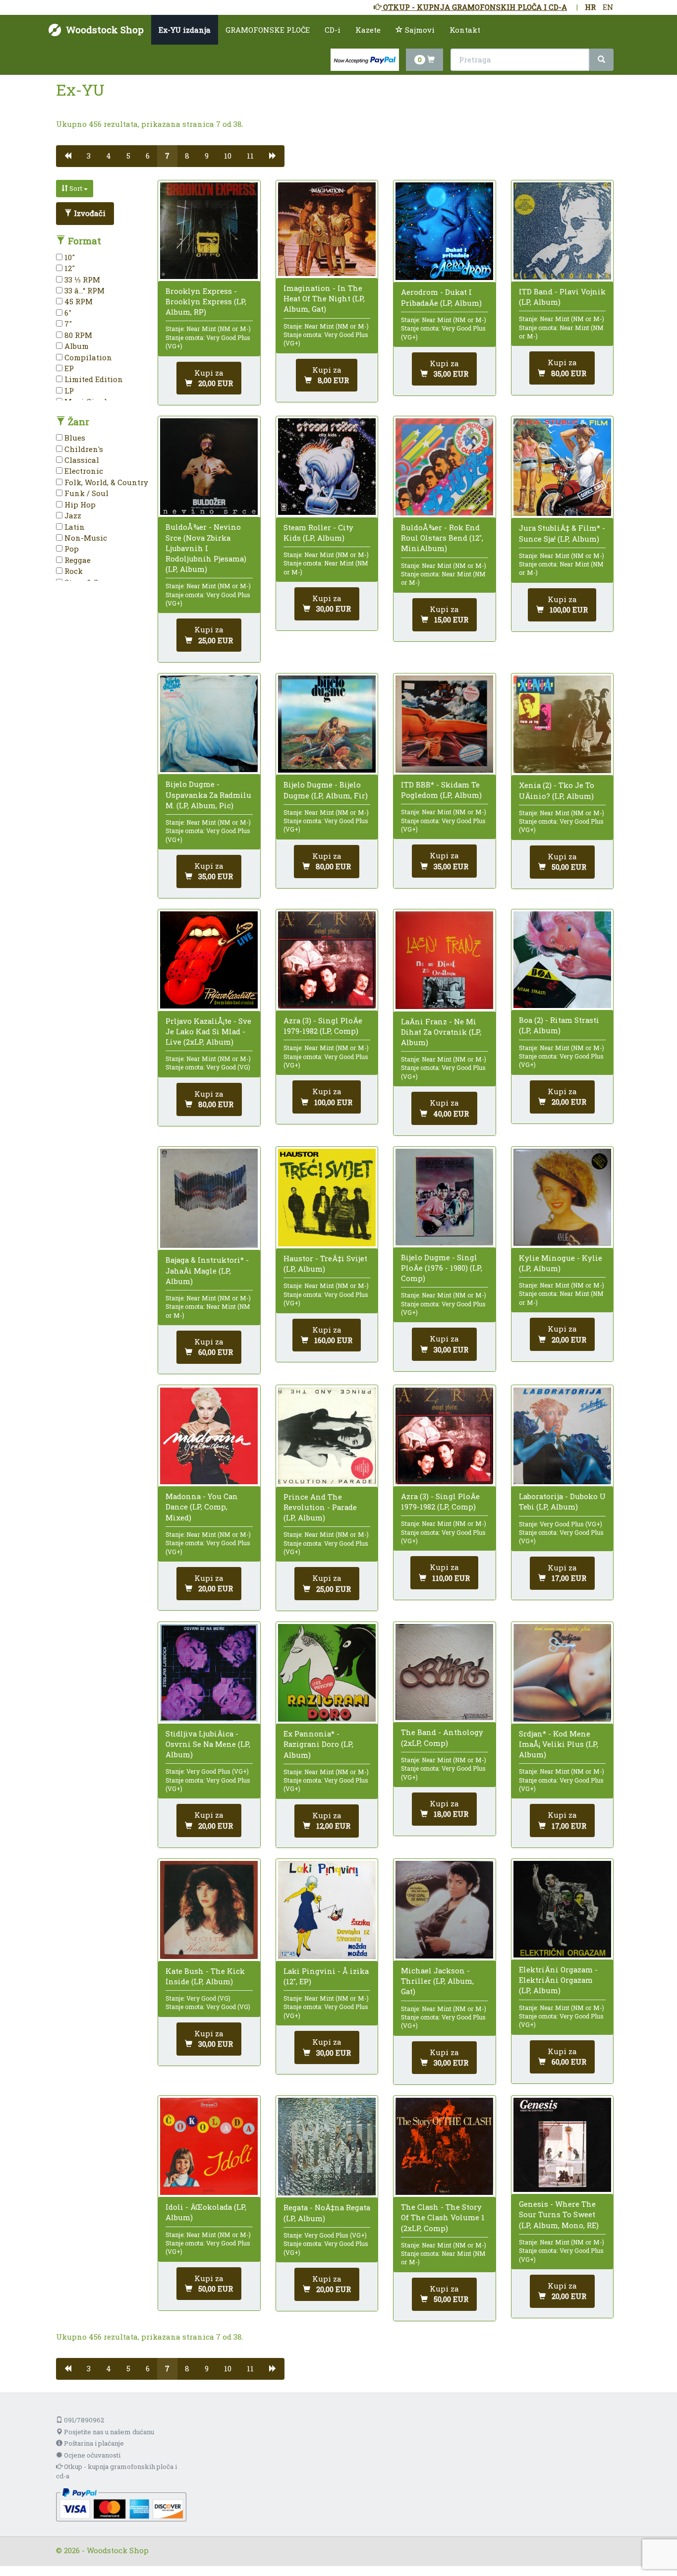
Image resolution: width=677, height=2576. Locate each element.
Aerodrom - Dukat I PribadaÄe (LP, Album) (441, 297)
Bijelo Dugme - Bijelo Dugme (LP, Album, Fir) (326, 790)
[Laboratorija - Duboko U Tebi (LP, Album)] (562, 1436)
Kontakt (465, 30)
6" (67, 313)
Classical (81, 460)
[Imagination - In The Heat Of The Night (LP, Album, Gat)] (327, 229)
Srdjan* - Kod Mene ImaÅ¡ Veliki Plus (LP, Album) (559, 1744)
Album (76, 346)
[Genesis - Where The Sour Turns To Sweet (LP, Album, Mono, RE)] (562, 2145)
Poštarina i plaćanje (93, 2443)
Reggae (77, 560)
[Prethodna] (68, 156)
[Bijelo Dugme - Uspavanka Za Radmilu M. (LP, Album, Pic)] (209, 724)
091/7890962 (83, 2420)
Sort (76, 188)
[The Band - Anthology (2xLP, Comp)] (444, 1672)
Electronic (83, 471)
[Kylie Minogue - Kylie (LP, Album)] (562, 1197)
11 (250, 156)
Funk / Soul (85, 493)
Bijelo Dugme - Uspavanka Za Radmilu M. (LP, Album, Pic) (208, 794)
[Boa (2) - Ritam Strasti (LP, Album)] (562, 960)
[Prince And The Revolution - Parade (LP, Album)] (327, 1436)
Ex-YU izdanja (185, 30)
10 (228, 156)
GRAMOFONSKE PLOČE (268, 30)
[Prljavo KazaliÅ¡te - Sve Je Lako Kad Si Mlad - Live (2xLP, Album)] (209, 960)
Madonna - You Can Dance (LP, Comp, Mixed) (202, 1507)
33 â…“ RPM (84, 290)
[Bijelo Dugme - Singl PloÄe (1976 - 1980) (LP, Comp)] (444, 1197)
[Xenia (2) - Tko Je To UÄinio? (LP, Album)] (562, 724)
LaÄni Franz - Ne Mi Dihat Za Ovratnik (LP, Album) (441, 1032)
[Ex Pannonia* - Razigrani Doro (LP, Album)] (327, 1673)
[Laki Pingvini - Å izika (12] (327, 1910)
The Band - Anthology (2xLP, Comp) (442, 1737)
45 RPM (78, 301)
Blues (74, 438)
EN (608, 7)
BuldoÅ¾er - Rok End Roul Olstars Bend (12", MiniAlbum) (442, 538)
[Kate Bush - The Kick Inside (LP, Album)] (209, 1910)
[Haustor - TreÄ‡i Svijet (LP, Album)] (327, 1198)
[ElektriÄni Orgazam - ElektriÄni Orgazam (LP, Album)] (562, 1909)
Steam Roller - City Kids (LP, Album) (318, 532)
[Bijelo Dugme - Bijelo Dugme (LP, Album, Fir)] (327, 724)
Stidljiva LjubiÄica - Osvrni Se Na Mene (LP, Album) (208, 1744)
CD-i (333, 30)
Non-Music (85, 538)
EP (68, 368)
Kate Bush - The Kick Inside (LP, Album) (205, 1976)
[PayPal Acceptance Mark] (121, 2504)
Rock (73, 571)
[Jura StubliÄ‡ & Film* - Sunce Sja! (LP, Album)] (562, 467)
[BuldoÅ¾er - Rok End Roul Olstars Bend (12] (444, 467)
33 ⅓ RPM (81, 280)
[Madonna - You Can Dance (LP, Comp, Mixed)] (209, 1436)
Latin (74, 527)
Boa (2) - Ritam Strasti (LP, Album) (559, 1025)
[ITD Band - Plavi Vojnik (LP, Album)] (562, 231)
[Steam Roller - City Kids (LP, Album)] (327, 467)
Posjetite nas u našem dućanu (108, 2432)
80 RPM (77, 335)
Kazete (368, 30)
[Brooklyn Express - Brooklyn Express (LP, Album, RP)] (209, 231)
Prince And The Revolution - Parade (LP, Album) (320, 1507)
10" (69, 257)
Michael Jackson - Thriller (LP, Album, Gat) (437, 1981)
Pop (71, 549)
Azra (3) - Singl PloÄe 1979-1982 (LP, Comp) (323, 1026)
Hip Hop (79, 504)
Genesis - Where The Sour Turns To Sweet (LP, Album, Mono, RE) (559, 2214)
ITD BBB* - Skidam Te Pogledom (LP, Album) (441, 790)
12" (69, 268)
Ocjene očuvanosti (91, 2455)
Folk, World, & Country (105, 482)
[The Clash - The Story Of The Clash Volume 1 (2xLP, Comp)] (444, 2146)
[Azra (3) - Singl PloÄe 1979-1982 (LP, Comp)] (327, 960)
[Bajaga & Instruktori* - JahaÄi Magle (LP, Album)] (209, 1199)
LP (68, 391)
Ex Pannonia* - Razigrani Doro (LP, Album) (318, 1744)
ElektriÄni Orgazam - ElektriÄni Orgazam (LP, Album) (558, 1980)
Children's (83, 449)
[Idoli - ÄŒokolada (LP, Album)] (209, 2146)
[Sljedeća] (273, 156)
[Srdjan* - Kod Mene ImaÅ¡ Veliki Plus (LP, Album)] (562, 1673)
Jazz (72, 515)
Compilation (87, 357)
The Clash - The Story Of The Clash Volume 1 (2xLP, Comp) (443, 2217)
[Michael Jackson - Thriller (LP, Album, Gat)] (444, 1910)
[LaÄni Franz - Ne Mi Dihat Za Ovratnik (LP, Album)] (444, 960)
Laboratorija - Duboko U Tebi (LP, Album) (562, 1501)
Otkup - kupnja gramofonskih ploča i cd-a (116, 2471)
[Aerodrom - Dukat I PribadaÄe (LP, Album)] (444, 231)
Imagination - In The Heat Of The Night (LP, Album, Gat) (324, 298)
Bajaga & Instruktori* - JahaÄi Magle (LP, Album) (207, 1270)
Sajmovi (419, 30)
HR (590, 7)
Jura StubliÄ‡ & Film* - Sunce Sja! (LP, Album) (562, 533)
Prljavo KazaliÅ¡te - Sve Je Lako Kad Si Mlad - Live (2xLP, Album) (208, 1031)
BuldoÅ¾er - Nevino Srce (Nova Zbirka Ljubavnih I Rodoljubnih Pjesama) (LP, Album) (206, 548)
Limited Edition (93, 379)
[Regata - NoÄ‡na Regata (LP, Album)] (327, 2147)
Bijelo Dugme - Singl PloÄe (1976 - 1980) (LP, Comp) (442, 1268)
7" (67, 324)
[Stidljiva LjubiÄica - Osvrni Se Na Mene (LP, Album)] (209, 1673)
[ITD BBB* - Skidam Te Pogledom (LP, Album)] (444, 724)
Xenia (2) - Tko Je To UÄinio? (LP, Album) (557, 790)
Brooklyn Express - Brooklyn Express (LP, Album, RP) (206, 301)
